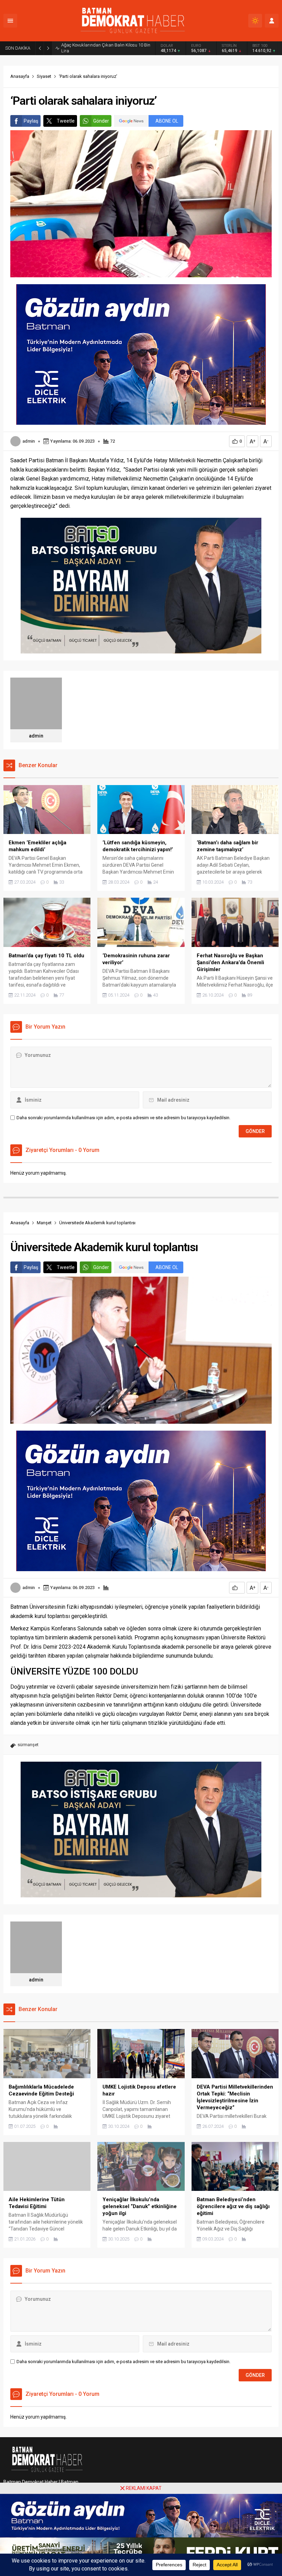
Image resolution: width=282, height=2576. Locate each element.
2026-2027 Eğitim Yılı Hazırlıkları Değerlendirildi (107, 48)
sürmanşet (28, 1745)
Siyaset (44, 76)
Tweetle (66, 121)
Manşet (44, 1223)
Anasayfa (20, 76)
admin (29, 441)
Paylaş (31, 121)
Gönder (101, 121)
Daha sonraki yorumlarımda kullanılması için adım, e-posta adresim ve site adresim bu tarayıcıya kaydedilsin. (123, 1118)
